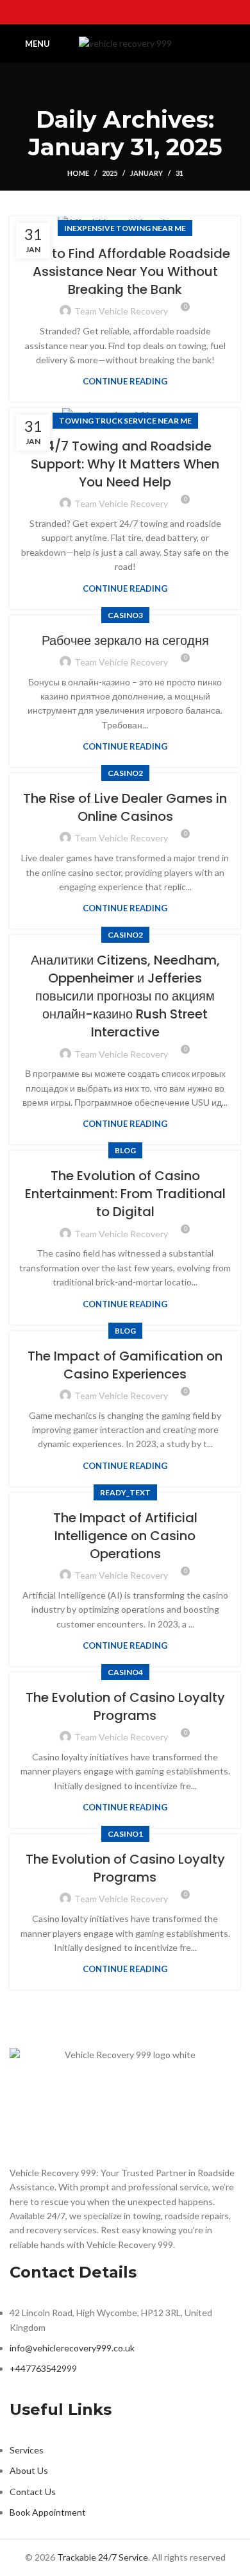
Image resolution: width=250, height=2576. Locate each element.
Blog (125, 1150)
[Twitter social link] (108, 12)
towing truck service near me (125, 421)
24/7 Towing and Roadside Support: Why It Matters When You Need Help (125, 464)
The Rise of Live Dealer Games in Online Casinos (125, 807)
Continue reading (125, 382)
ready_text (125, 1492)
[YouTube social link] (142, 12)
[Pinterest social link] (158, 12)
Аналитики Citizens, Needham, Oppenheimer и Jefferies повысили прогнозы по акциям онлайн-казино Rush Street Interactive (125, 996)
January (146, 173)
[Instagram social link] (125, 12)
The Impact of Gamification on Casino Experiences (125, 1365)
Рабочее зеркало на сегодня (125, 640)
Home (78, 173)
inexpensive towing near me (125, 228)
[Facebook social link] (92, 12)
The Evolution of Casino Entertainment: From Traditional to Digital (125, 1194)
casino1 (125, 1834)
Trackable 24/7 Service (103, 2557)
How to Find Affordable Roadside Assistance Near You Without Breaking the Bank (125, 271)
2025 (110, 173)
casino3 (125, 615)
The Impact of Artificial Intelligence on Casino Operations (125, 1536)
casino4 (125, 1672)
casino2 (125, 773)
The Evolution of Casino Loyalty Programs (125, 1706)
